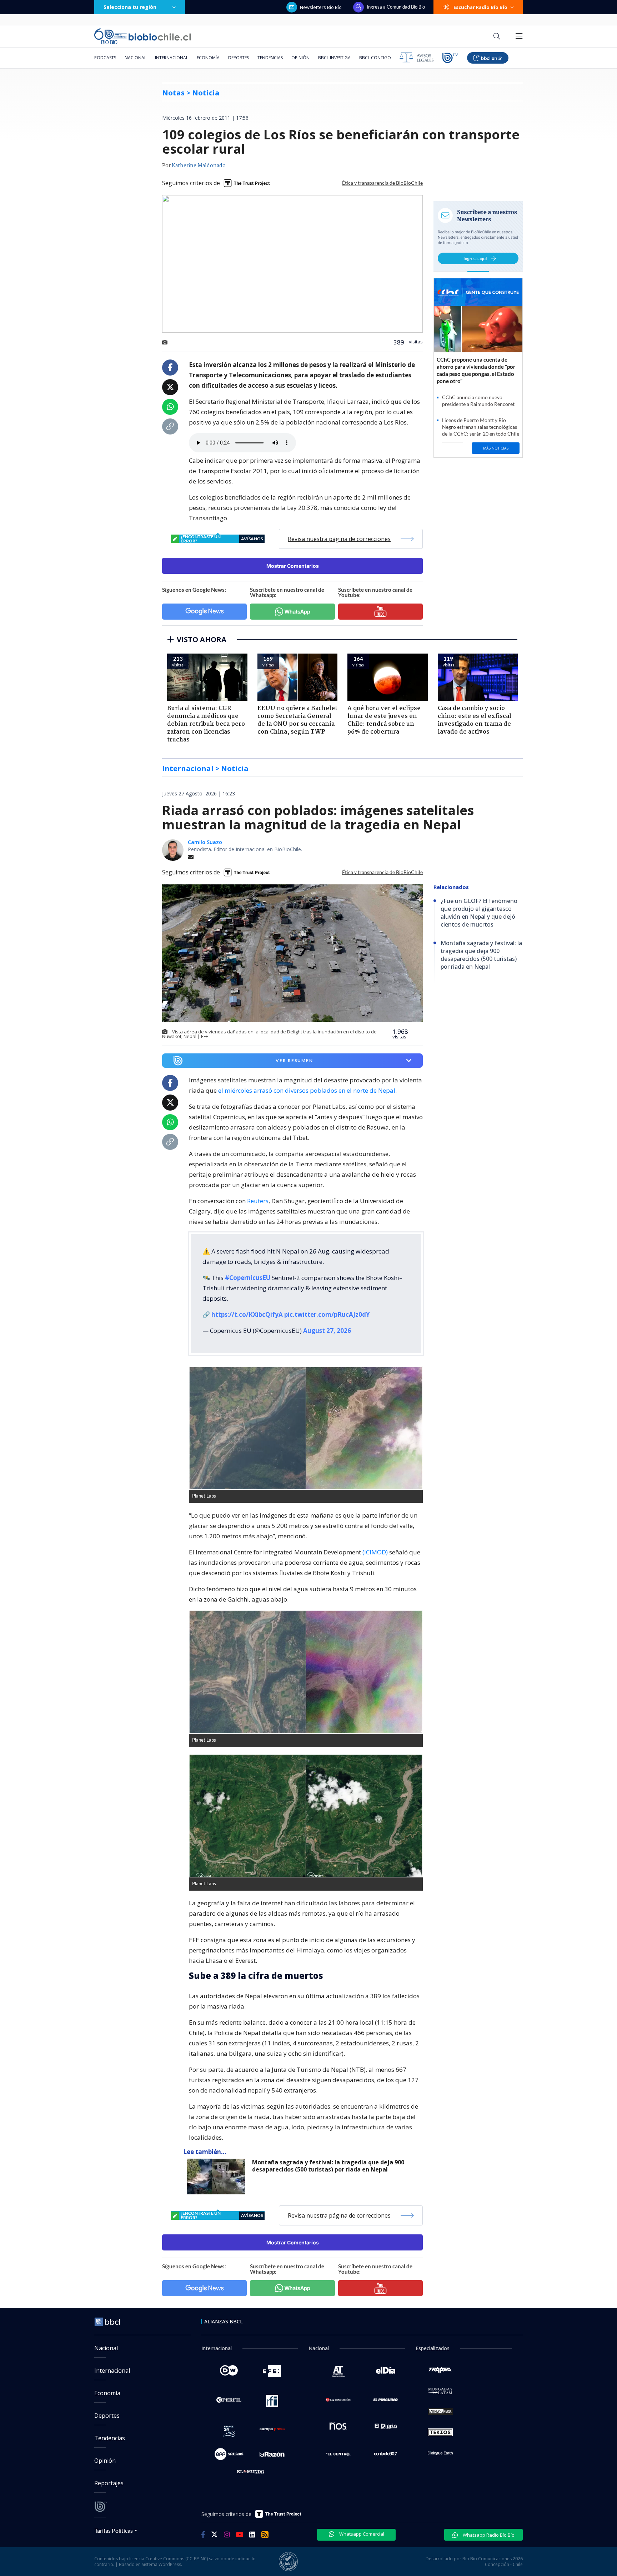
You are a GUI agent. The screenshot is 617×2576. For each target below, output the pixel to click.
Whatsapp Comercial (361, 2534)
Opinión (300, 58)
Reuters (258, 1201)
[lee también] (218, 2177)
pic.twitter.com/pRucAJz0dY (327, 1314)
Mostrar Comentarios (293, 566)
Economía (208, 58)
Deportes (239, 58)
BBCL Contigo (375, 58)
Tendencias (270, 58)
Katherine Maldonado (199, 166)
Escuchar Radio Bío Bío (480, 7)
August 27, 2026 (327, 1331)
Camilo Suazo (205, 842)
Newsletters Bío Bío (321, 7)
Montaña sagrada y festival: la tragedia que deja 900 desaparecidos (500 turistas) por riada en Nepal (328, 2166)
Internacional (172, 58)
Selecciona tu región (130, 7)
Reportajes (109, 2483)
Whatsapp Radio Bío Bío (488, 2535)
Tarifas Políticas (114, 2530)
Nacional (136, 58)
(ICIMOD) (375, 1552)
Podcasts (105, 58)
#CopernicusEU (248, 1278)
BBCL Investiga (334, 58)
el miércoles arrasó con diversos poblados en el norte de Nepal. (307, 1090)
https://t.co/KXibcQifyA (247, 1314)
